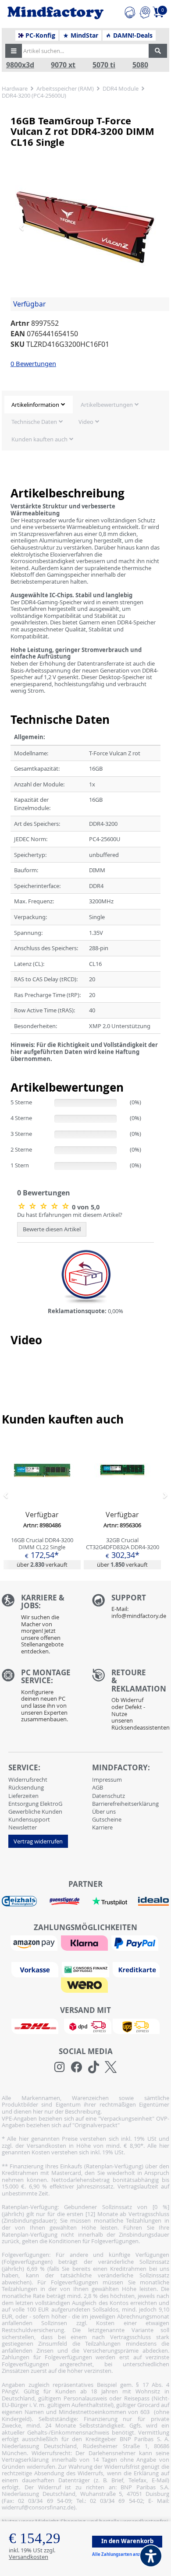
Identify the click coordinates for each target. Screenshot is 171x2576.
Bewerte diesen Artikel (52, 1229)
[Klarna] (85, 1942)
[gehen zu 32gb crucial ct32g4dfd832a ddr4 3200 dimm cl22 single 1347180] (122, 1502)
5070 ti (104, 65)
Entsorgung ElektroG (35, 1804)
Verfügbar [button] (29, 304)
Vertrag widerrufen (38, 1841)
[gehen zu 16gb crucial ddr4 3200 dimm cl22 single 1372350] (42, 1502)
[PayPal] (136, 1942)
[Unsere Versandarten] (85, 2026)
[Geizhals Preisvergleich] (19, 1900)
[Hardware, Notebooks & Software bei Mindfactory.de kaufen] (55, 13)
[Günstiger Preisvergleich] (64, 1900)
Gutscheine (107, 1819)
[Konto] (145, 11)
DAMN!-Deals (132, 35)
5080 (140, 65)
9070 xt (63, 65)
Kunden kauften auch (39, 439)
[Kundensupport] (130, 11)
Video (86, 422)
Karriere (102, 1827)
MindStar (84, 35)
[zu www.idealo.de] (153, 1901)
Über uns (104, 1811)
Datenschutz (109, 1796)
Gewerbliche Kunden (35, 1811)
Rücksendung (26, 1787)
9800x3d (20, 65)
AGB (98, 1787)
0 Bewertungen (33, 363)
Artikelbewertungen (107, 405)
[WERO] (85, 1984)
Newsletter (23, 1827)
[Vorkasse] (36, 1969)
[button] (14, 51)
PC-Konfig (39, 35)
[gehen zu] (11, 1069)
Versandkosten (28, 2557)
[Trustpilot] (110, 1900)
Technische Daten (34, 422)
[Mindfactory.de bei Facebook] (77, 2067)
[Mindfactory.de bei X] (111, 2067)
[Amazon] (35, 1942)
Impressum (107, 1780)
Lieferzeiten (23, 1796)
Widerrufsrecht (28, 1780)
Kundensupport (29, 1819)
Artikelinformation (35, 405)
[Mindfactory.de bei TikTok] (94, 2067)
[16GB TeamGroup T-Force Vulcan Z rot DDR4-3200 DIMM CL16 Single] (85, 227)
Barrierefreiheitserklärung (125, 1804)
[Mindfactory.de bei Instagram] (59, 2067)
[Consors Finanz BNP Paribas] (86, 1969)
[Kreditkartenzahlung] (136, 1969)
